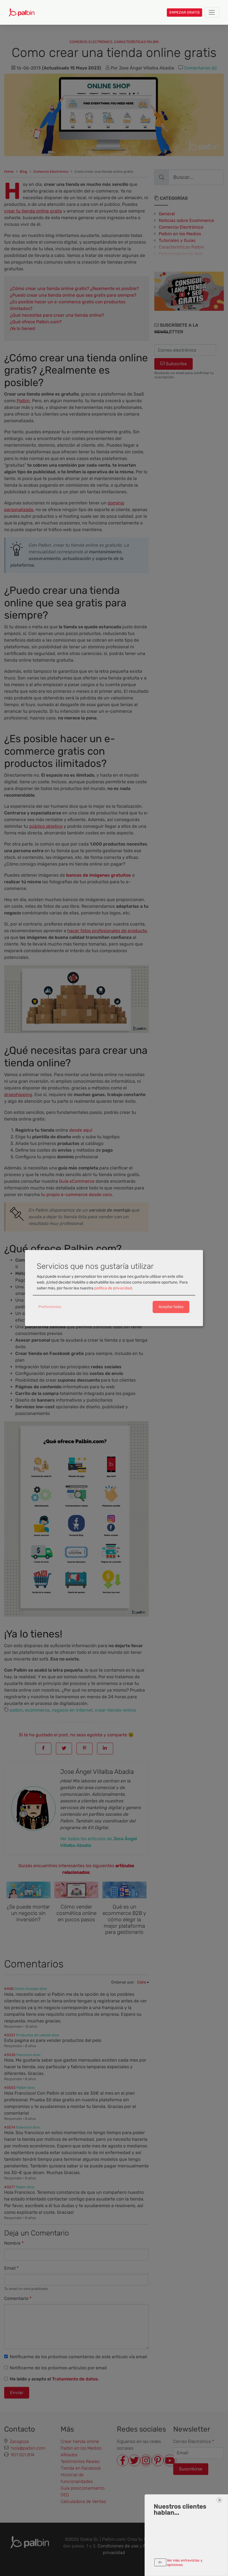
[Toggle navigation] (212, 12)
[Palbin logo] (22, 12)
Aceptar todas (171, 1307)
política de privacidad (113, 1288)
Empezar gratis (184, 12)
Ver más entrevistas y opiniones (185, 2562)
